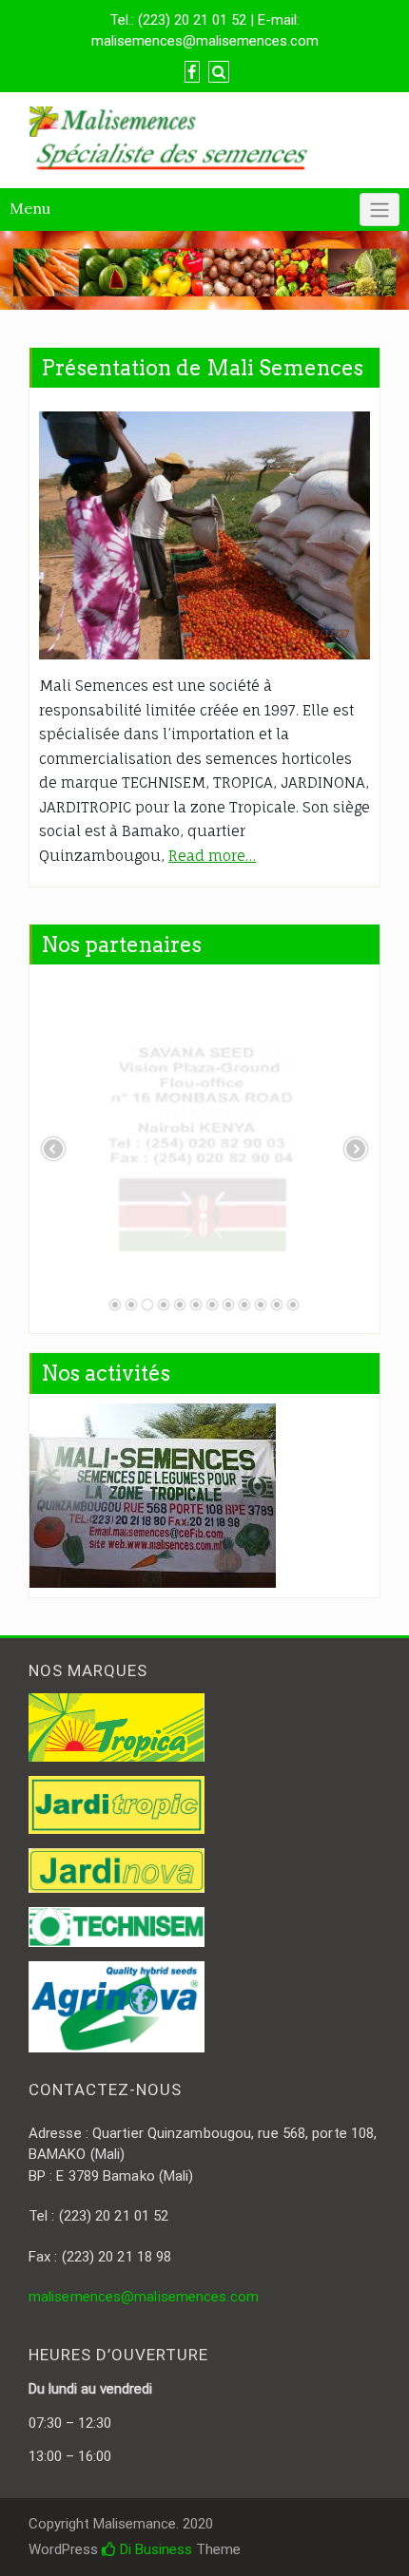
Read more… (212, 856)
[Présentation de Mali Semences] (204, 535)
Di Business (154, 2549)
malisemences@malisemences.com (144, 2297)
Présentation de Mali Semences (202, 368)
